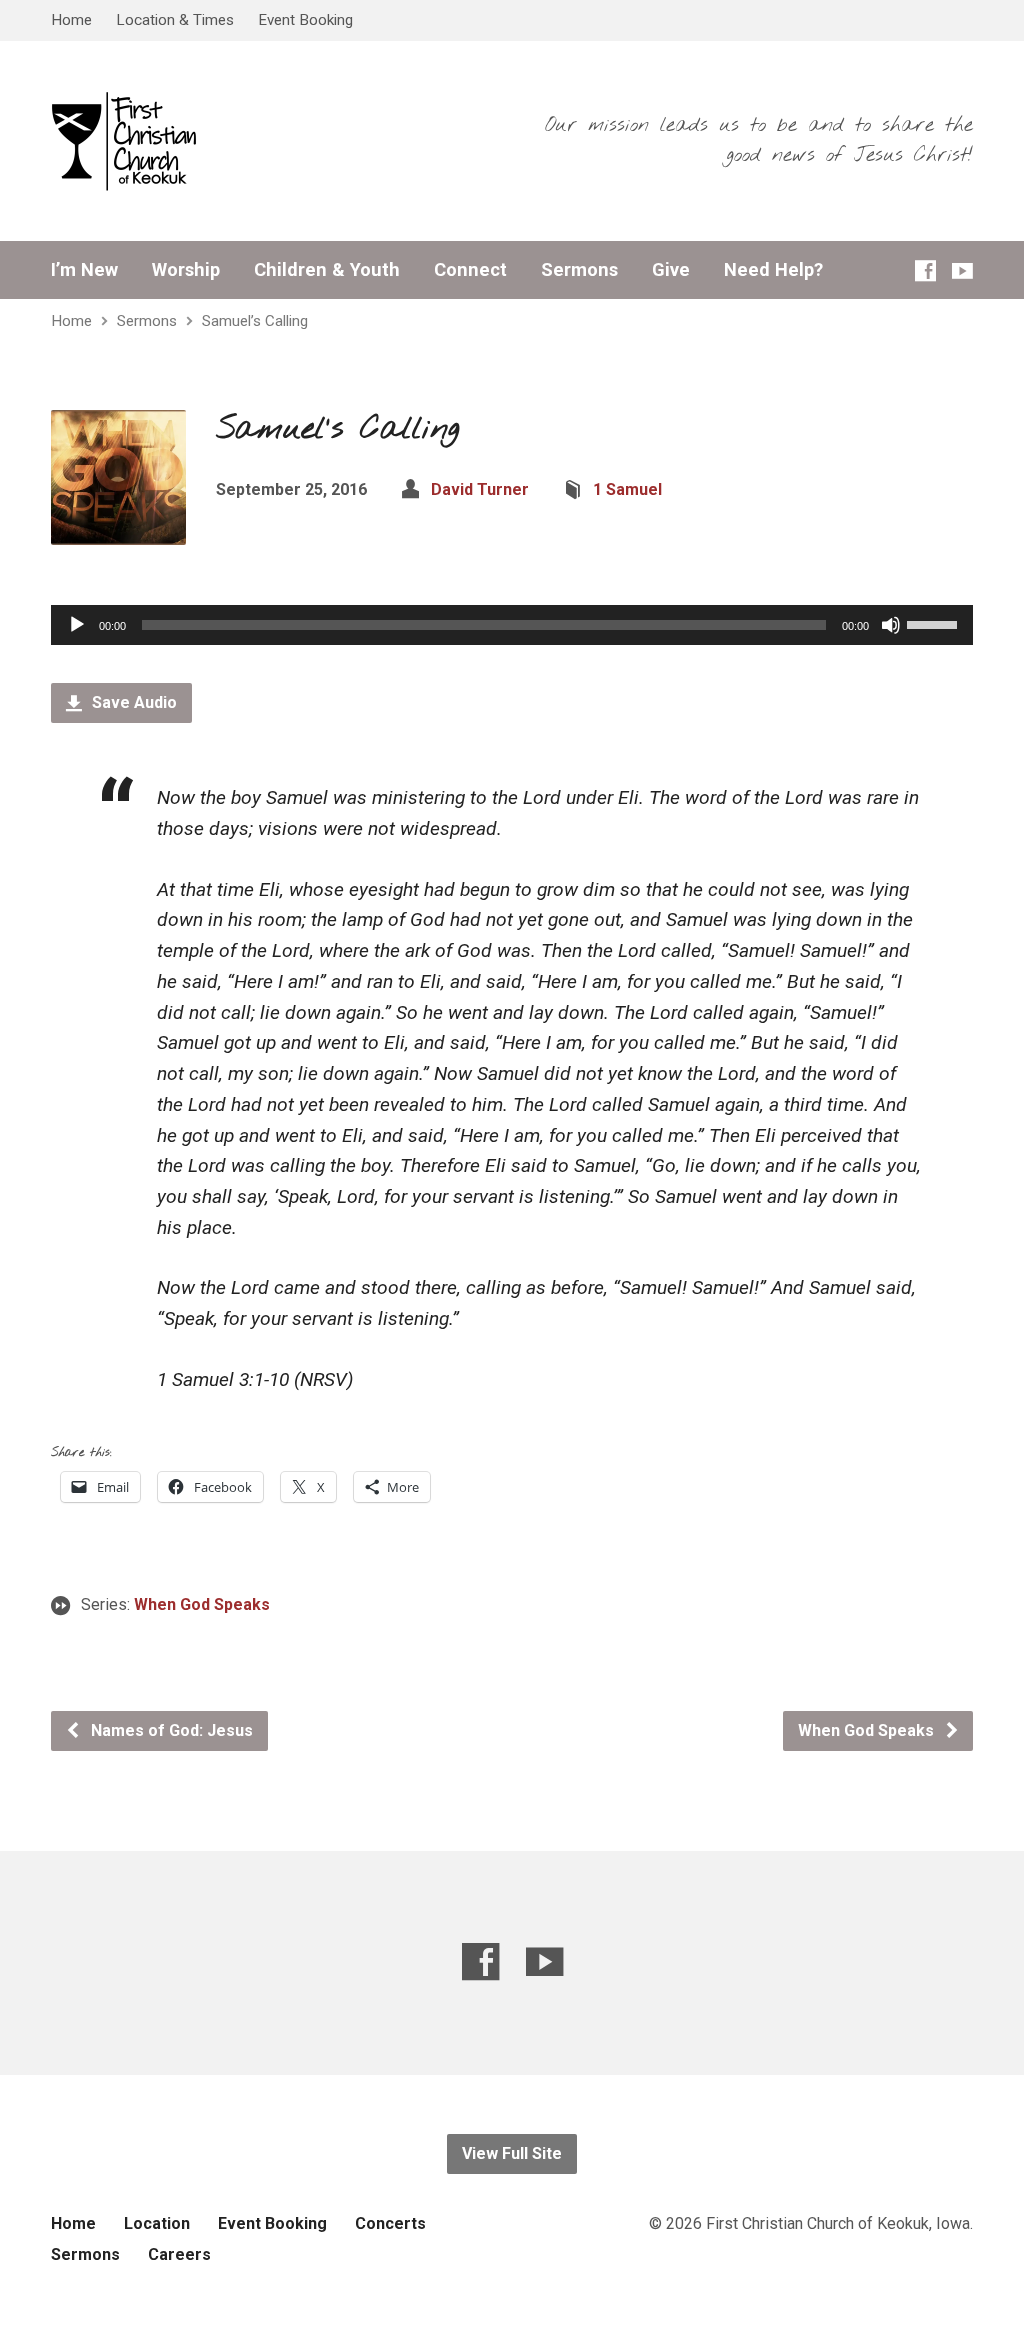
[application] (512, 625)
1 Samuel (627, 489)
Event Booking (305, 20)
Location (157, 2223)
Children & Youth (327, 270)
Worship (186, 270)
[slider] (935, 623)
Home (71, 20)
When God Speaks (202, 1604)
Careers (179, 2254)
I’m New (84, 270)
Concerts (390, 2223)
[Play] (77, 625)
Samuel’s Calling (255, 321)
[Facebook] (925, 270)
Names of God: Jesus (170, 1730)
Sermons (579, 270)
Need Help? (773, 270)
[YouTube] (962, 270)
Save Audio (132, 702)
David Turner (480, 489)
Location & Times (175, 20)
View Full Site (512, 2153)
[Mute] (891, 625)
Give (671, 270)
